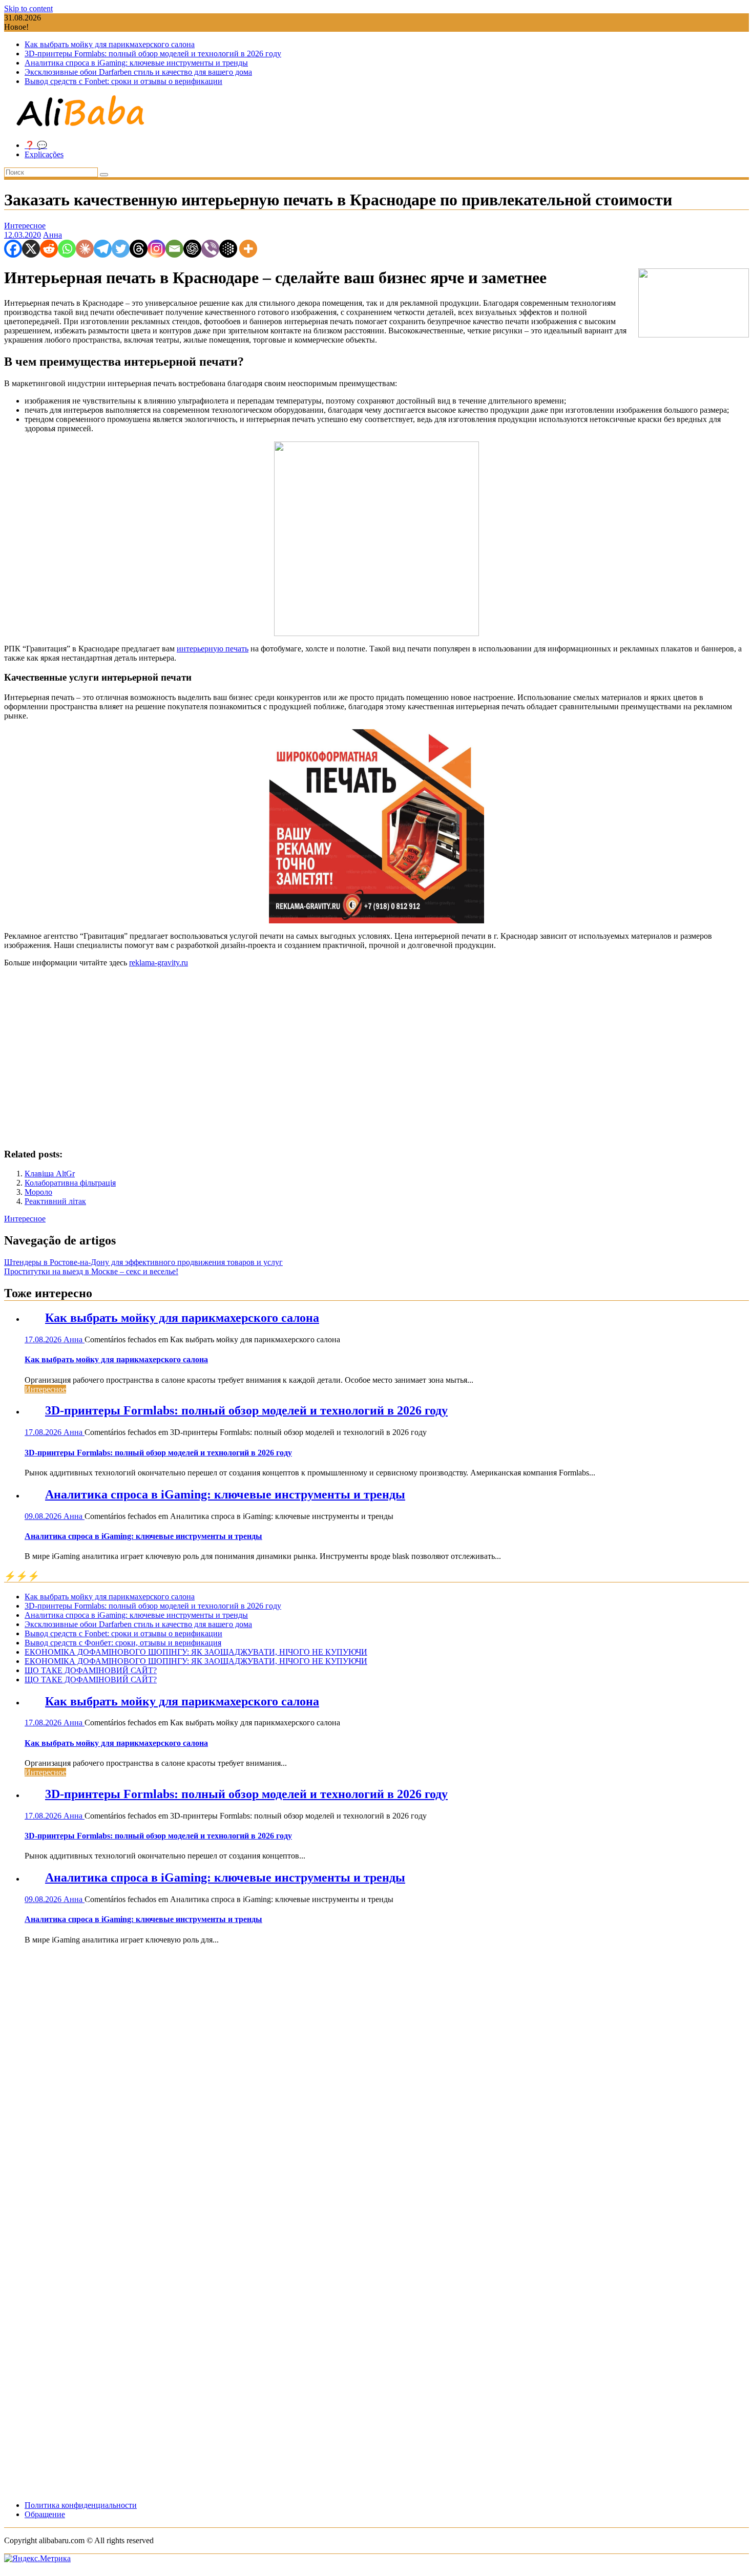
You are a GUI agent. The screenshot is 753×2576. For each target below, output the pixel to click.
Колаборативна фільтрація (70, 1183)
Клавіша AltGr (50, 1174)
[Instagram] (156, 249)
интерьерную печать (213, 649)
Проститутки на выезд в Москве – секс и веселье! (91, 1271)
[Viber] (210, 249)
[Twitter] (121, 249)
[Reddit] (49, 249)
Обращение (45, 2514)
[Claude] (85, 249)
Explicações (44, 154)
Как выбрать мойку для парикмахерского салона (110, 44)
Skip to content (28, 8)
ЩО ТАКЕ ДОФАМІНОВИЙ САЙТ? (91, 1670)
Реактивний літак (55, 1201)
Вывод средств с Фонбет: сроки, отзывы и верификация (123, 1643)
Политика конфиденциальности (81, 2505)
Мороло (38, 1192)
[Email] (174, 249)
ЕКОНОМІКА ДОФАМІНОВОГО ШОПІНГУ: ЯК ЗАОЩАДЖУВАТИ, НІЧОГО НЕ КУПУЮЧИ (196, 1652)
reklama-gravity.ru (159, 963)
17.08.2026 (44, 1339)
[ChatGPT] (192, 249)
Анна (53, 235)
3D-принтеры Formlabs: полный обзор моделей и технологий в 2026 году (153, 54)
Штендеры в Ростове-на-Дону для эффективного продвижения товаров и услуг (143, 1262)
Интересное (25, 226)
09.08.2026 (44, 1516)
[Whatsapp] (67, 249)
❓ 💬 (36, 145)
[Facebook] (13, 249)
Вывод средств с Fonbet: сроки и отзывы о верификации (123, 81)
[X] (31, 249)
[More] (248, 249)
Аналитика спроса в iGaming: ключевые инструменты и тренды (136, 63)
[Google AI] (228, 249)
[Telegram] (103, 249)
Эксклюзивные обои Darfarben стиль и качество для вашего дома (138, 72)
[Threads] (139, 249)
